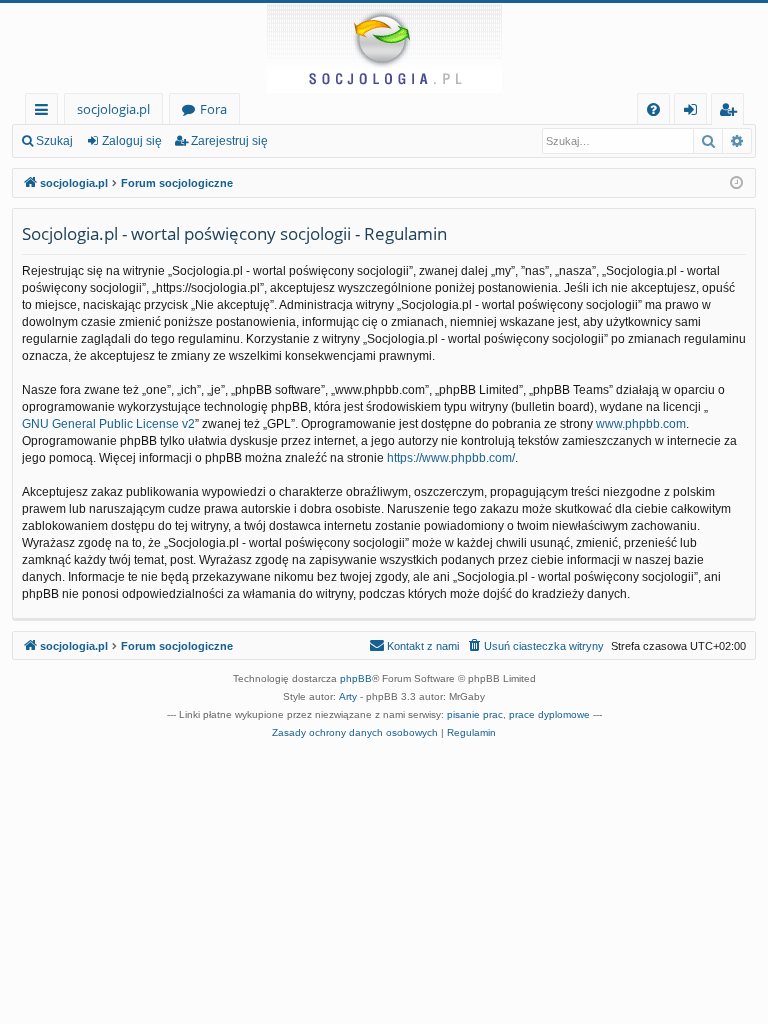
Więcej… (45, 112)
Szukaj (54, 141)
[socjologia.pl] (384, 48)
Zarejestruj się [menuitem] (732, 112)
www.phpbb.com (641, 424)
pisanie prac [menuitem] (475, 714)
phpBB (356, 678)
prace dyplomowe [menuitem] (549, 714)
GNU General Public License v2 (108, 424)
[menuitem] (653, 109)
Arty (348, 696)
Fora (213, 109)
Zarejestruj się (229, 141)
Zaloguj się (132, 141)
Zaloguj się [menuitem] (694, 112)
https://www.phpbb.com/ (451, 458)
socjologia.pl (113, 109)
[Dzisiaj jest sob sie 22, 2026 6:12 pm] (736, 183)
